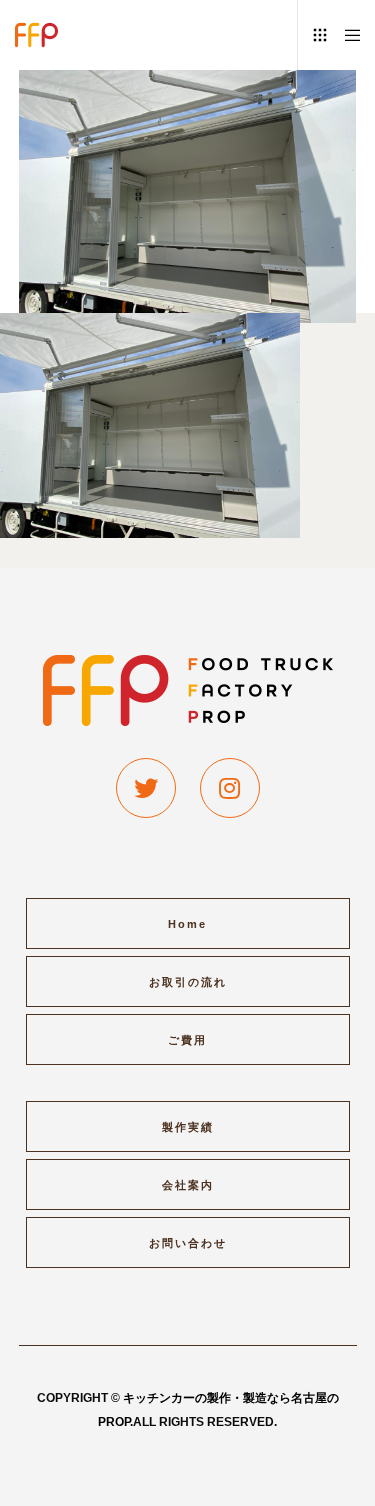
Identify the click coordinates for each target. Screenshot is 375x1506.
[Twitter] (146, 788)
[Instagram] (230, 788)
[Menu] (346, 35)
